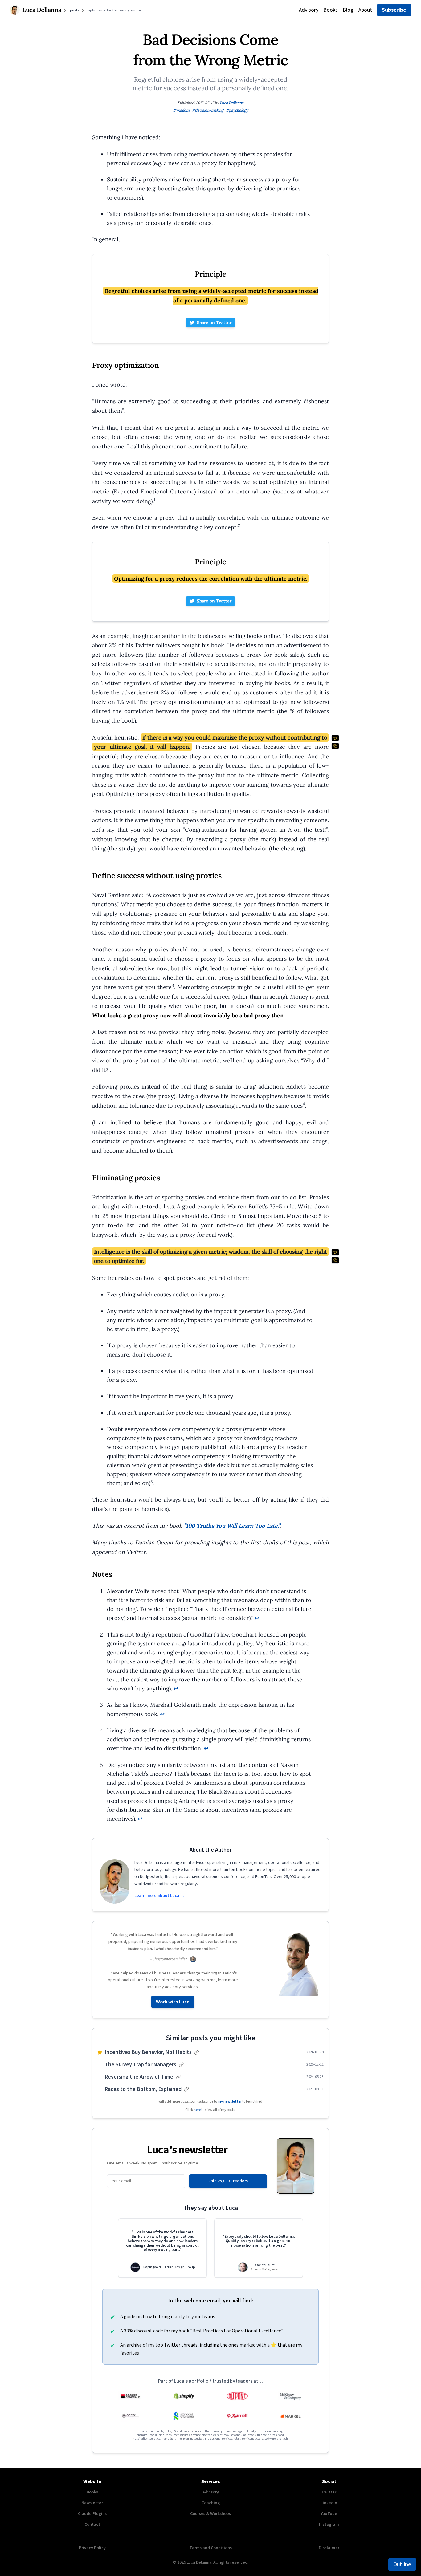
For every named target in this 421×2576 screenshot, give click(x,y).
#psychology (237, 110)
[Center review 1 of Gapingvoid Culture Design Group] (162, 2248)
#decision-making (208, 110)
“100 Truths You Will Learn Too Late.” (232, 1526)
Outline (402, 2564)
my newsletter (230, 2101)
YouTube (329, 2514)
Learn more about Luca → (159, 1896)
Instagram (329, 2525)
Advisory (309, 10)
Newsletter (92, 2503)
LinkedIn (329, 2503)
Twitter (329, 2492)
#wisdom (181, 110)
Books (331, 10)
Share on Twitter (214, 323)
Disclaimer (329, 2548)
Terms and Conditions (211, 2548)
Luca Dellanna (232, 103)
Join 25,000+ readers (228, 2181)
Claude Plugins (92, 2514)
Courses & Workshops (211, 2514)
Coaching (211, 2503)
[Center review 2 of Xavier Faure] (259, 2248)
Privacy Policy (92, 2548)
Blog (348, 10)
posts (75, 10)
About (365, 10)
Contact (92, 2525)
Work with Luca (173, 2002)
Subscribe (394, 10)
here (197, 2110)
